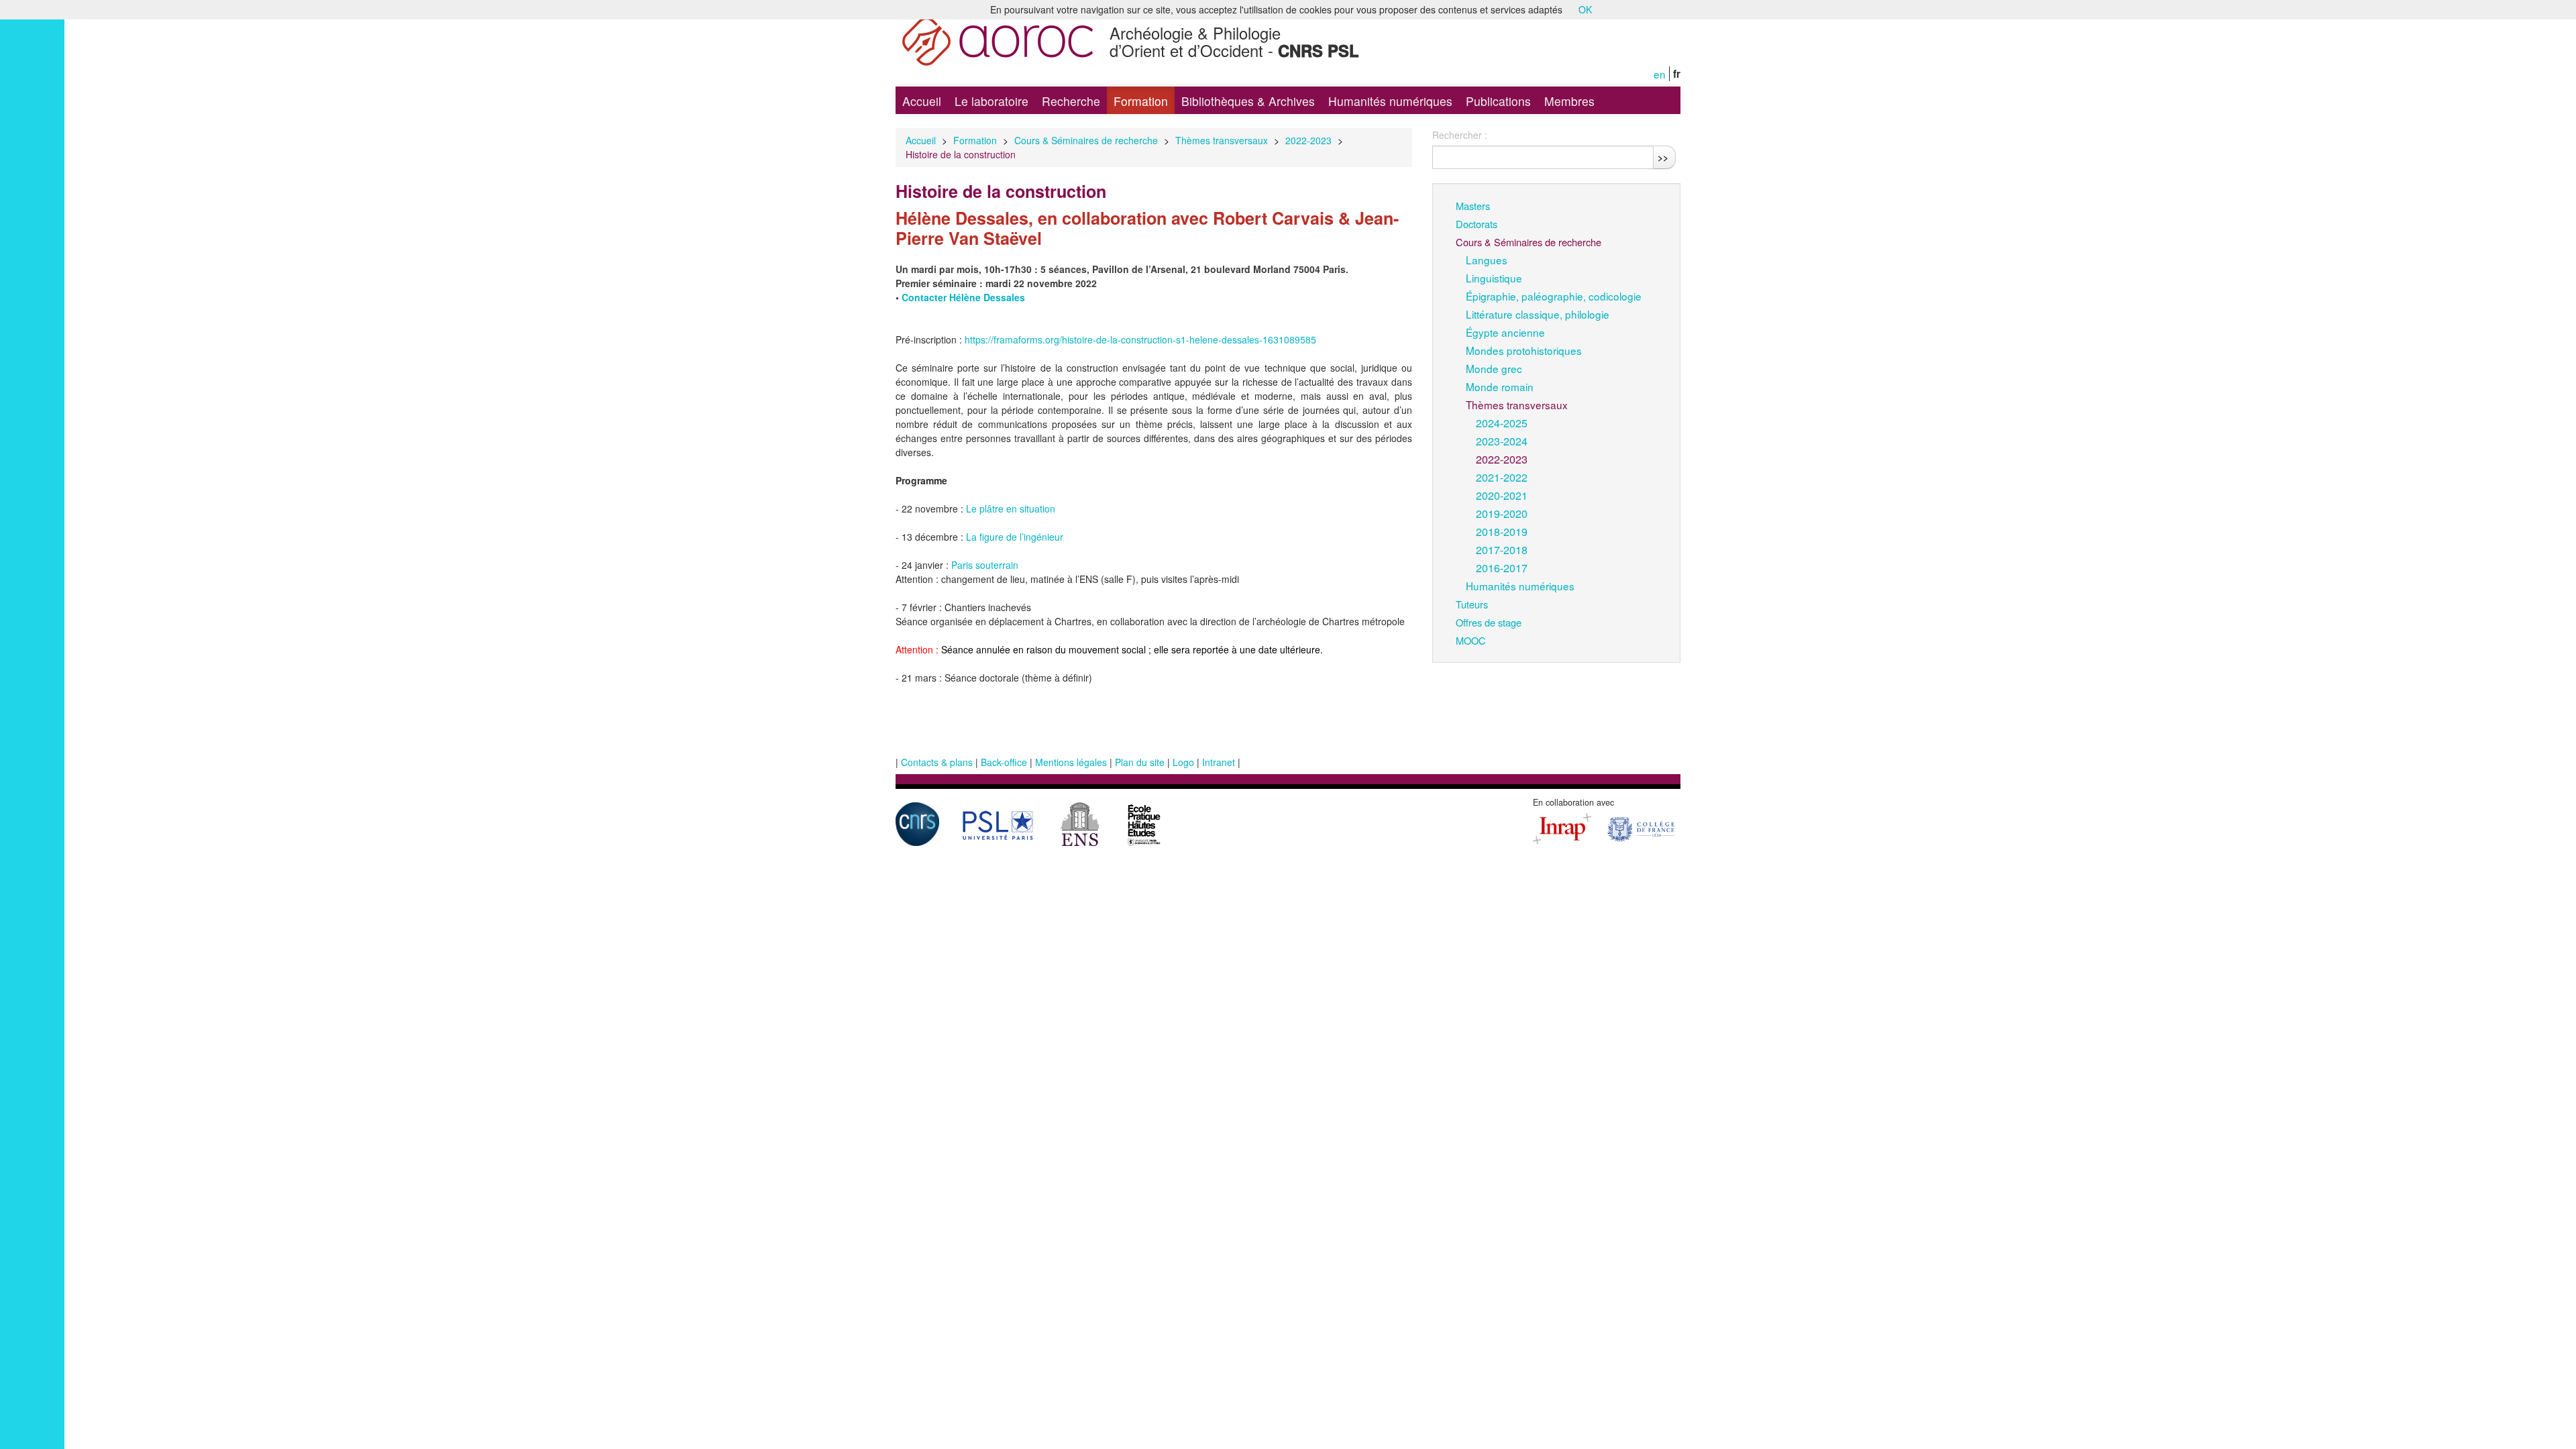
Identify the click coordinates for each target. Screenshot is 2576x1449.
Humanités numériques (1390, 101)
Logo (1183, 762)
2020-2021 (1502, 495)
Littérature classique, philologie (1538, 314)
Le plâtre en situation (1011, 508)
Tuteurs (1472, 604)
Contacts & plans (937, 762)
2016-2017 (1502, 568)
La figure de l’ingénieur (1015, 537)
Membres (1569, 101)
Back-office (1004, 762)
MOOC (1471, 640)
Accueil (922, 101)
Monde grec (1494, 368)
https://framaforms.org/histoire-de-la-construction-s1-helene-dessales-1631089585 (1140, 339)
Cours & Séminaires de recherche (1086, 140)
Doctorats (1477, 224)
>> (1663, 157)
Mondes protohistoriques (1524, 350)
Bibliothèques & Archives (1248, 101)
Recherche (1071, 101)
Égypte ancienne (1505, 332)
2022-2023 (1308, 140)
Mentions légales (1071, 762)
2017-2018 (1502, 549)
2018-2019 (1502, 531)
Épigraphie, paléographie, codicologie (1554, 296)
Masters (1473, 206)
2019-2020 (1502, 513)
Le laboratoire (991, 101)
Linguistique (1494, 278)
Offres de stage (1489, 622)
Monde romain (1500, 386)
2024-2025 (1502, 423)
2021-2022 (1502, 477)
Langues (1487, 260)
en (1660, 74)
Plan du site (1140, 762)
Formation (1141, 101)
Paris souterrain (985, 565)
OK (1585, 9)
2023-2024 (1502, 441)
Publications (1498, 101)
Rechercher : (1460, 135)
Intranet (1219, 762)
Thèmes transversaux (1222, 140)
